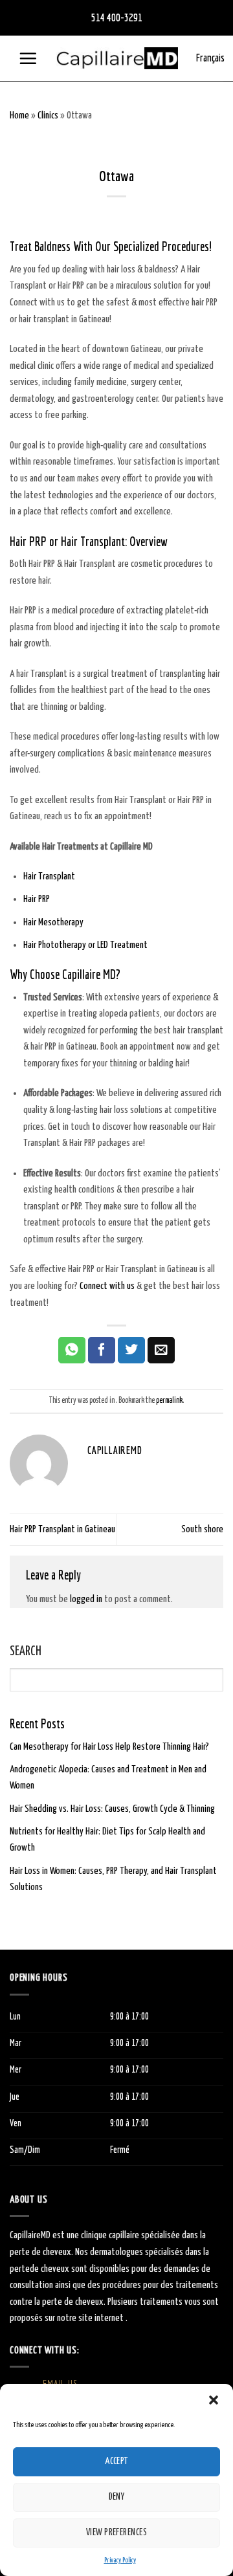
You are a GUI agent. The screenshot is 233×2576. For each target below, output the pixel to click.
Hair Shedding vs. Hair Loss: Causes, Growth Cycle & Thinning (112, 1808)
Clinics (48, 116)
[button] (214, 2400)
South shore (202, 1529)
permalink (169, 1401)
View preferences (116, 2533)
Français (210, 58)
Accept (116, 2461)
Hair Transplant (49, 876)
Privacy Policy (120, 2560)
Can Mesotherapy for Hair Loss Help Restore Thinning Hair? (109, 1746)
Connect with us (107, 1286)
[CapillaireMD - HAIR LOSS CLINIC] (117, 59)
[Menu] (28, 58)
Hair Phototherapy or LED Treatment (85, 945)
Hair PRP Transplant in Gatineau (62, 1529)
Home (19, 116)
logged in (86, 1599)
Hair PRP (37, 899)
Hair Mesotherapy (53, 922)
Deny (117, 2497)
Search (26, 1652)
